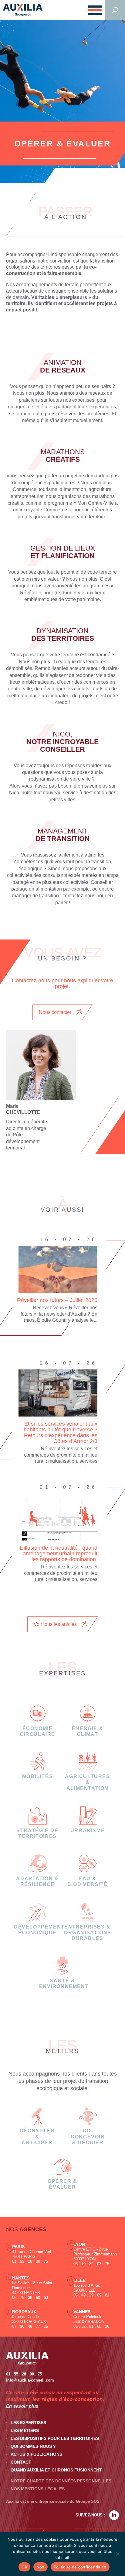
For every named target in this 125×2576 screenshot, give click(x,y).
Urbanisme (88, 1831)
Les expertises (28, 2423)
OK (24, 2567)
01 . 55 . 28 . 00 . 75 (30, 2261)
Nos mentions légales (38, 2489)
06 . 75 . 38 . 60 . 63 (30, 2298)
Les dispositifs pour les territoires (55, 2438)
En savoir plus (22, 2406)
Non (41, 2567)
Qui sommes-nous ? (33, 2446)
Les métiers (25, 2430)
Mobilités (37, 1776)
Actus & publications (36, 2454)
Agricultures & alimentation (87, 1782)
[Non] (117, 2554)
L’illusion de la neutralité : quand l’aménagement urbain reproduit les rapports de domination (59, 1554)
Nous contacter (55, 1012)
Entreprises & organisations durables (88, 1933)
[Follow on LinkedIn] (114, 2515)
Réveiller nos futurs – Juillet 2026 (57, 1300)
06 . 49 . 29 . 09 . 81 (91, 2295)
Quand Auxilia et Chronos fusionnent (56, 2470)
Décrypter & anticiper (37, 2136)
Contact (21, 2462)
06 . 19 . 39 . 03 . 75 (91, 2264)
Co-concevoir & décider (88, 2136)
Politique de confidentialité (80, 2567)
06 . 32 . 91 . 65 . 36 (91, 2326)
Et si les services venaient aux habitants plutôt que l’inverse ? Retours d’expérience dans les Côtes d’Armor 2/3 (61, 1432)
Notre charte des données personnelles (61, 2481)
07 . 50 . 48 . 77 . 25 (30, 2326)
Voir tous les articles (55, 1624)
